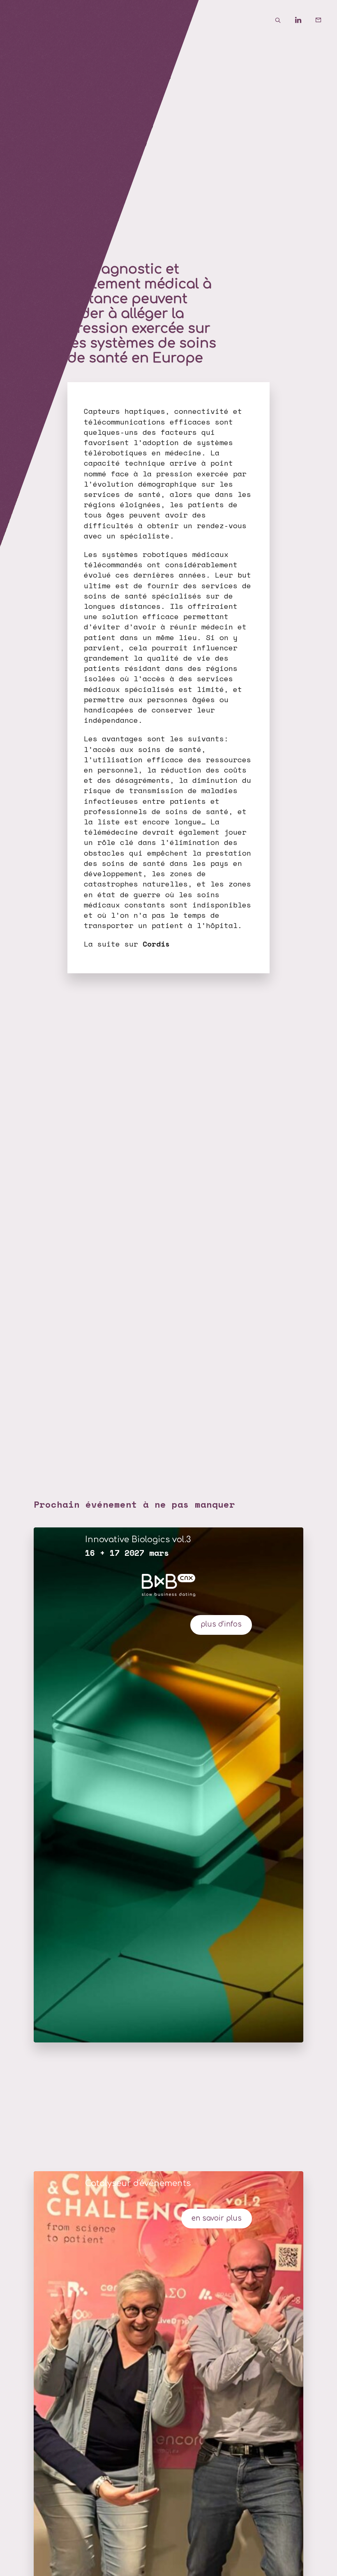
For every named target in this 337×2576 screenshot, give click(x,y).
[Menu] (21, 21)
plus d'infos (221, 1624)
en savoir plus (217, 2218)
